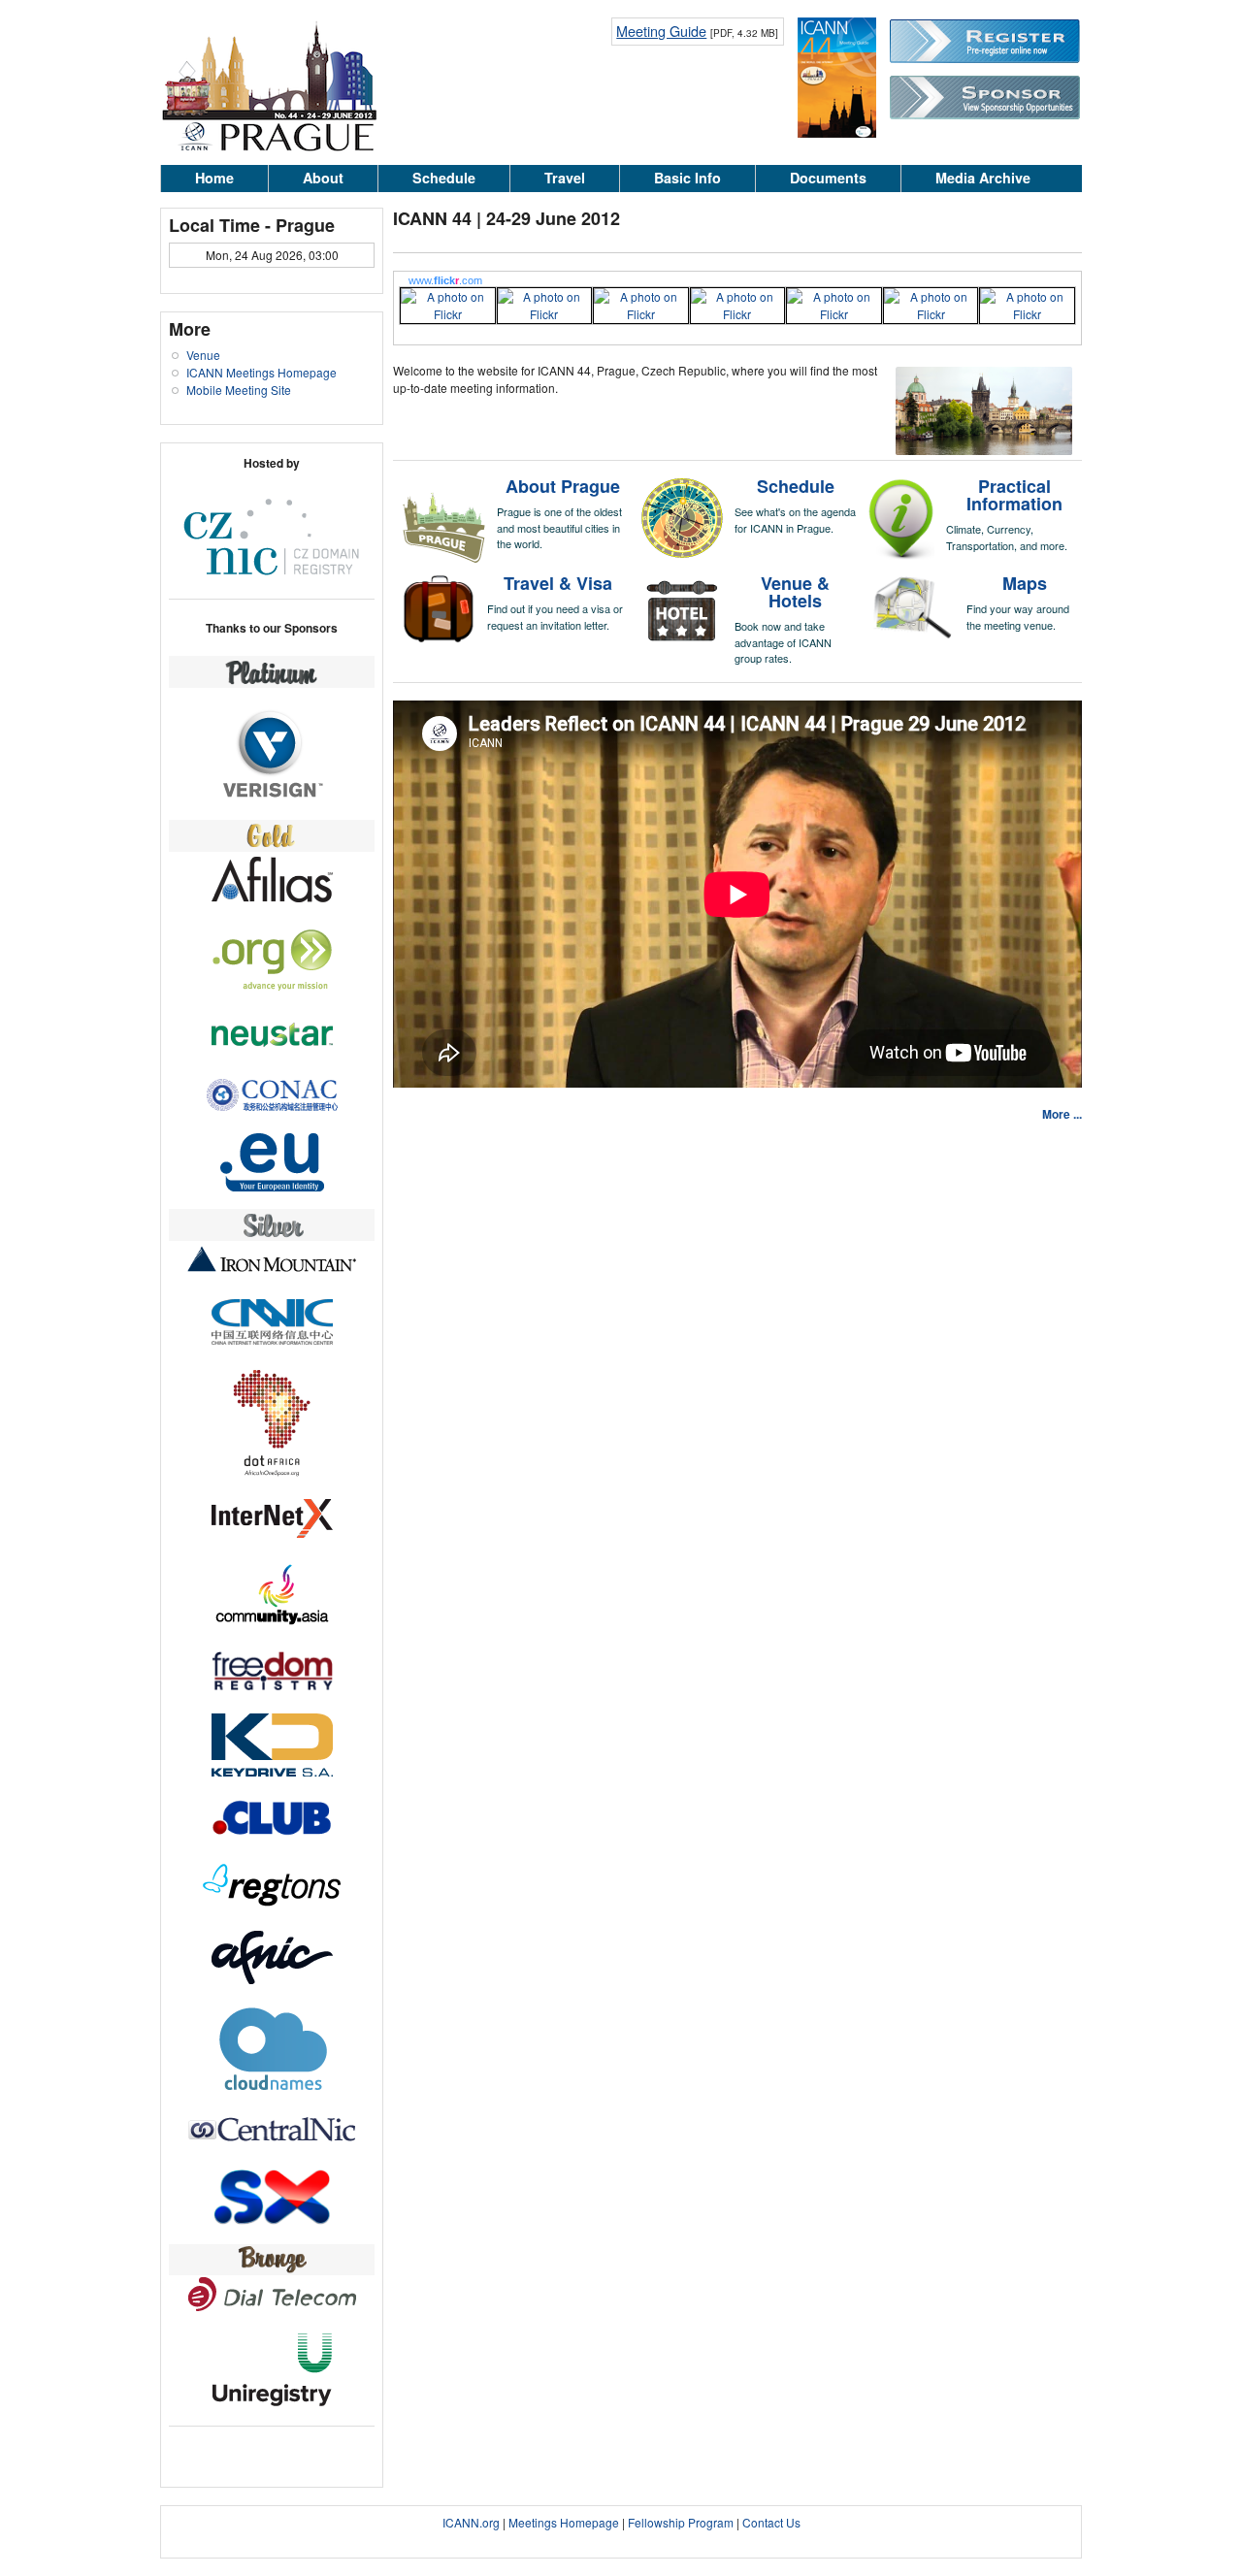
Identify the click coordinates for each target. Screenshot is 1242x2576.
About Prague (563, 486)
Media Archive (983, 178)
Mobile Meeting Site (239, 390)
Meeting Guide (661, 31)
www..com (445, 280)
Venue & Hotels (795, 592)
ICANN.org (471, 2522)
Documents (828, 178)
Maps (1025, 583)
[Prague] (269, 148)
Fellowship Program (681, 2522)
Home (214, 178)
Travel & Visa (558, 583)
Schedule (444, 178)
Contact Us (771, 2522)
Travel (565, 178)
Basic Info (687, 178)
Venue (203, 355)
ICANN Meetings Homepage (261, 372)
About (323, 178)
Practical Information (1014, 495)
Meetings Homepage (564, 2522)
